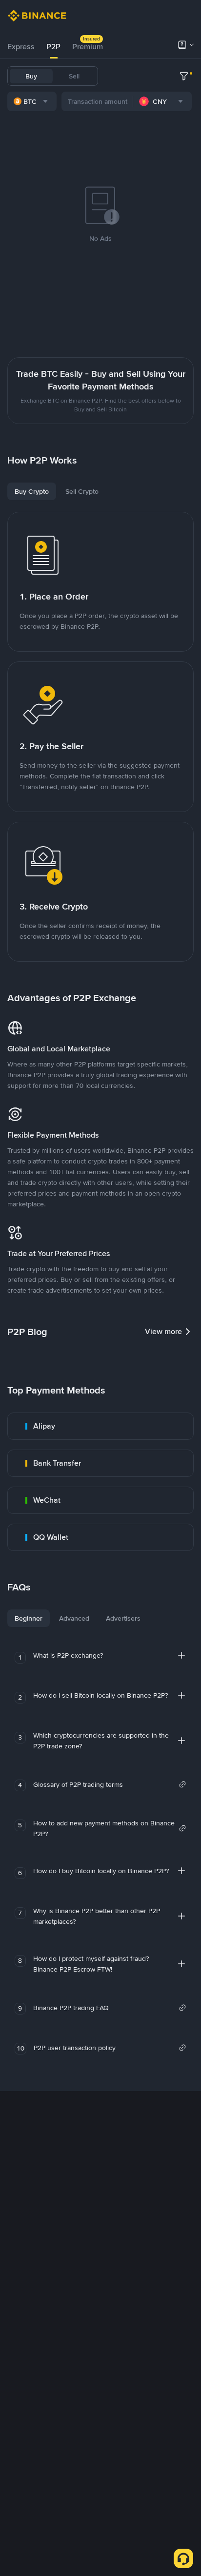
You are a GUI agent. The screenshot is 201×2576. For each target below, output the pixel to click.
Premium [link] (88, 47)
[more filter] (184, 76)
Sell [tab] (74, 76)
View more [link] (163, 1331)
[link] (100, 1426)
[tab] (21, 47)
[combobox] (32, 101)
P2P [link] (53, 47)
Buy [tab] (31, 76)
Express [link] (21, 47)
